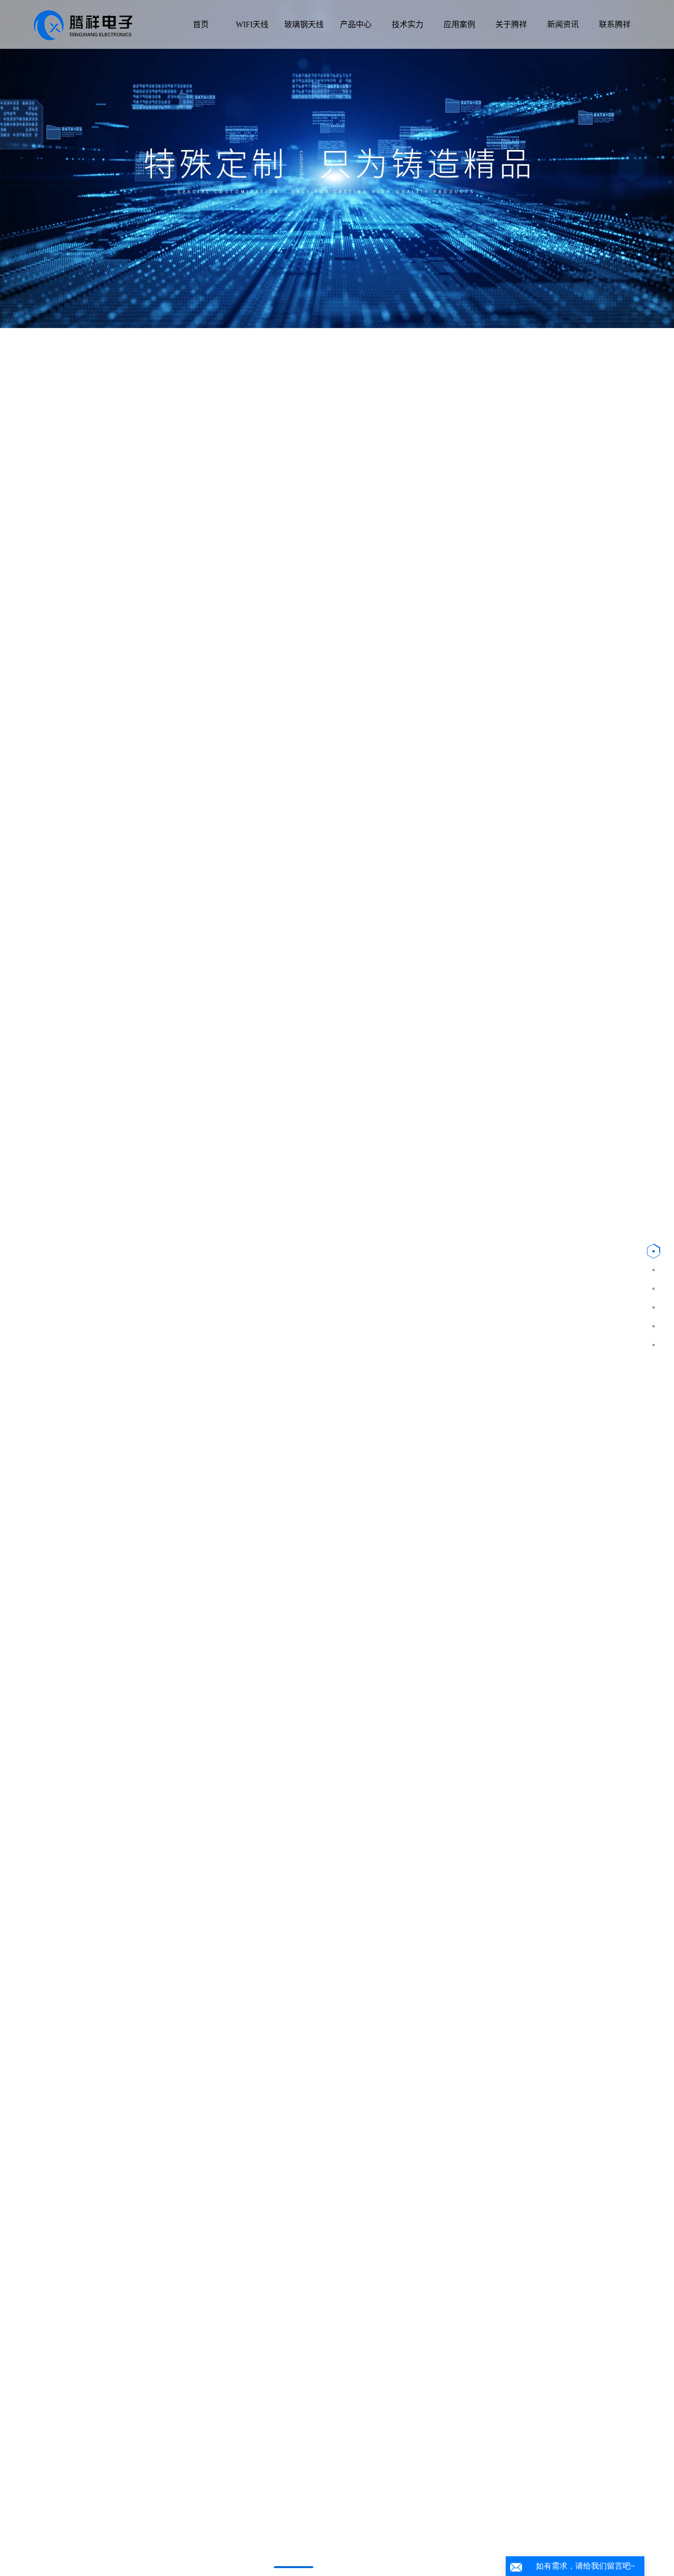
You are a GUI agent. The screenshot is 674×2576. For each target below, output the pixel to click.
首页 (201, 24)
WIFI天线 (252, 24)
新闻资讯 (563, 24)
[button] (294, 2567)
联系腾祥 (615, 24)
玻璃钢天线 (304, 24)
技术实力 (408, 24)
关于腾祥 (511, 24)
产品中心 (356, 24)
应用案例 (459, 24)
